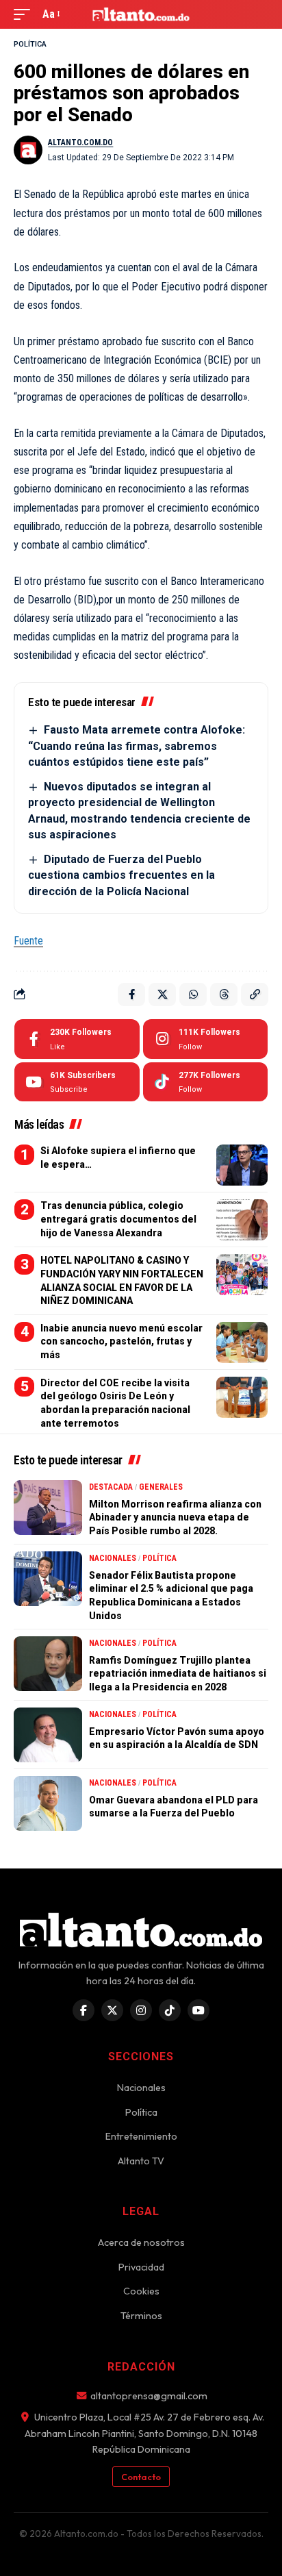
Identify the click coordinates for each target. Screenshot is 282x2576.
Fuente (28, 941)
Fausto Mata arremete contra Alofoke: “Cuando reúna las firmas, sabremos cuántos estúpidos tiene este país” (137, 746)
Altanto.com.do (80, 142)
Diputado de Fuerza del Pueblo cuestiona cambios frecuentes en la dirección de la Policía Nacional (121, 875)
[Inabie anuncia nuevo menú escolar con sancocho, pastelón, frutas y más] (242, 1342)
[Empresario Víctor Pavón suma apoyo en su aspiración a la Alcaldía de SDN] (48, 1735)
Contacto (141, 2477)
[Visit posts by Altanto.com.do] (28, 150)
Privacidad (141, 2267)
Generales (161, 1487)
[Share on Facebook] (131, 995)
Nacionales (113, 1558)
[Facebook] (77, 1039)
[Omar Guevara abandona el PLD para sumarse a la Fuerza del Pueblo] (48, 1803)
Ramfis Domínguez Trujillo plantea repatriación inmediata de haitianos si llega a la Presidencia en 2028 (178, 1674)
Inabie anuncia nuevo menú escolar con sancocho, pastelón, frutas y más (121, 1341)
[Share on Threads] (224, 995)
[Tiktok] (206, 1082)
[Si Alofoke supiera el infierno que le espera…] (242, 1165)
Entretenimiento (141, 2136)
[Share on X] (162, 995)
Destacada (111, 1487)
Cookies (141, 2291)
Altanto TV (141, 2161)
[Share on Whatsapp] (193, 995)
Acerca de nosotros (141, 2242)
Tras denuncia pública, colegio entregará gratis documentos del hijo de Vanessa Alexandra (118, 1219)
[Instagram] (206, 1039)
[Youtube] (77, 1082)
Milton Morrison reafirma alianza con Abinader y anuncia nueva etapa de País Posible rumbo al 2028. (175, 1517)
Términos (141, 2316)
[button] (25, 14)
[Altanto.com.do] (141, 14)
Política (30, 44)
